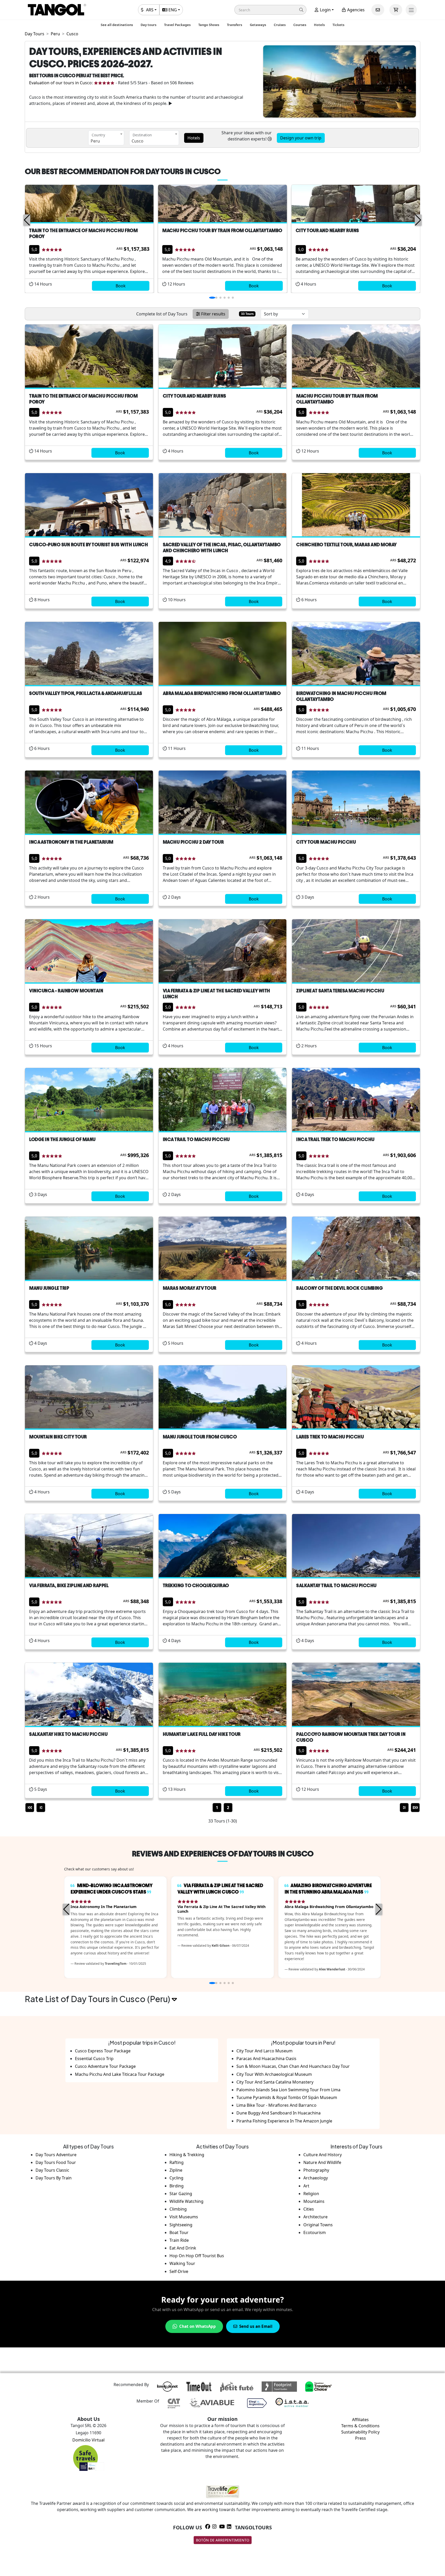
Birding (177, 2186)
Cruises (280, 25)
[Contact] (378, 10)
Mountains (314, 2201)
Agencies (355, 10)
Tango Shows (209, 25)
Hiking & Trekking (187, 2155)
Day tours (148, 25)
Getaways (258, 25)
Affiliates (360, 2420)
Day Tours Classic (52, 2170)
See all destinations (117, 25)
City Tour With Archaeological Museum (274, 2074)
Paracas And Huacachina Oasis (266, 2059)
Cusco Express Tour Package (103, 2051)
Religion (311, 2194)
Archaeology (316, 2178)
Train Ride (179, 2240)
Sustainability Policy (360, 2432)
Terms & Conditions (360, 2426)
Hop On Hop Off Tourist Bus (197, 2256)
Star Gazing (181, 2194)
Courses (300, 25)
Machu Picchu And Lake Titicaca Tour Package (120, 2074)
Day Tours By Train (54, 2178)
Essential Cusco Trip (94, 2059)
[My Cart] (396, 10)
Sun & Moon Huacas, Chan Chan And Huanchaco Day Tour (293, 2066)
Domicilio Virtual (88, 2440)
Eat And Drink (183, 2248)
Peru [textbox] (95, 141)
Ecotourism (315, 2232)
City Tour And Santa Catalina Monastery (275, 2082)
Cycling (176, 2178)
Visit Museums (184, 2217)
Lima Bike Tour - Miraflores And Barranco (276, 2105)
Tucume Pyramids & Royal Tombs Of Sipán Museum (287, 2097)
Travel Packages (177, 25)
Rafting (177, 2162)
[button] (270, 10)
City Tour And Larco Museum (264, 2051)
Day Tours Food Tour (56, 2162)
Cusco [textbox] (138, 141)
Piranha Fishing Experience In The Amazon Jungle (284, 2121)
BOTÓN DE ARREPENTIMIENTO (223, 2540)
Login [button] (325, 10)
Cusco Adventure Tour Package (105, 2066)
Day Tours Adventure (56, 2155)
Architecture (315, 2217)
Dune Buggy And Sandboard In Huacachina (279, 2113)
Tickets (338, 25)
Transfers (234, 25)
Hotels (319, 25)
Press (361, 2438)
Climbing (178, 2209)
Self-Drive (179, 2271)
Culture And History (323, 2155)
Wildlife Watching (186, 2201)
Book (121, 286)
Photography (316, 2170)
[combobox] (106, 138)
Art (306, 2186)
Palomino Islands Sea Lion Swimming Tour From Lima (288, 2090)
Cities (309, 2209)
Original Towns (318, 2225)
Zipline (176, 2170)
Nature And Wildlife (322, 2162)
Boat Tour (179, 2232)
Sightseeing (181, 2225)
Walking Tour (182, 2263)
